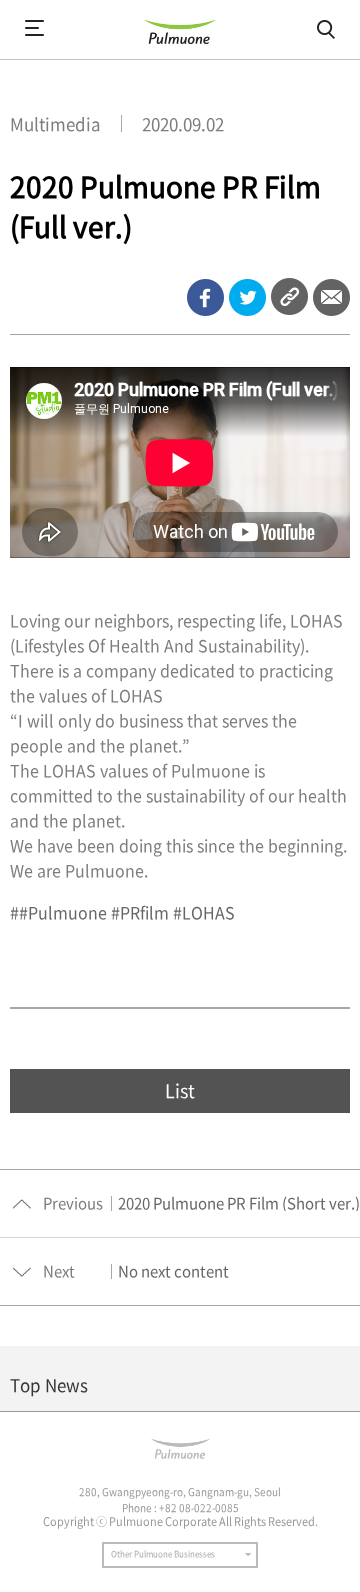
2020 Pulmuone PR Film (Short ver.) (239, 1203)
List (180, 1090)
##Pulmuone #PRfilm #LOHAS (122, 912)
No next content (173, 1271)
